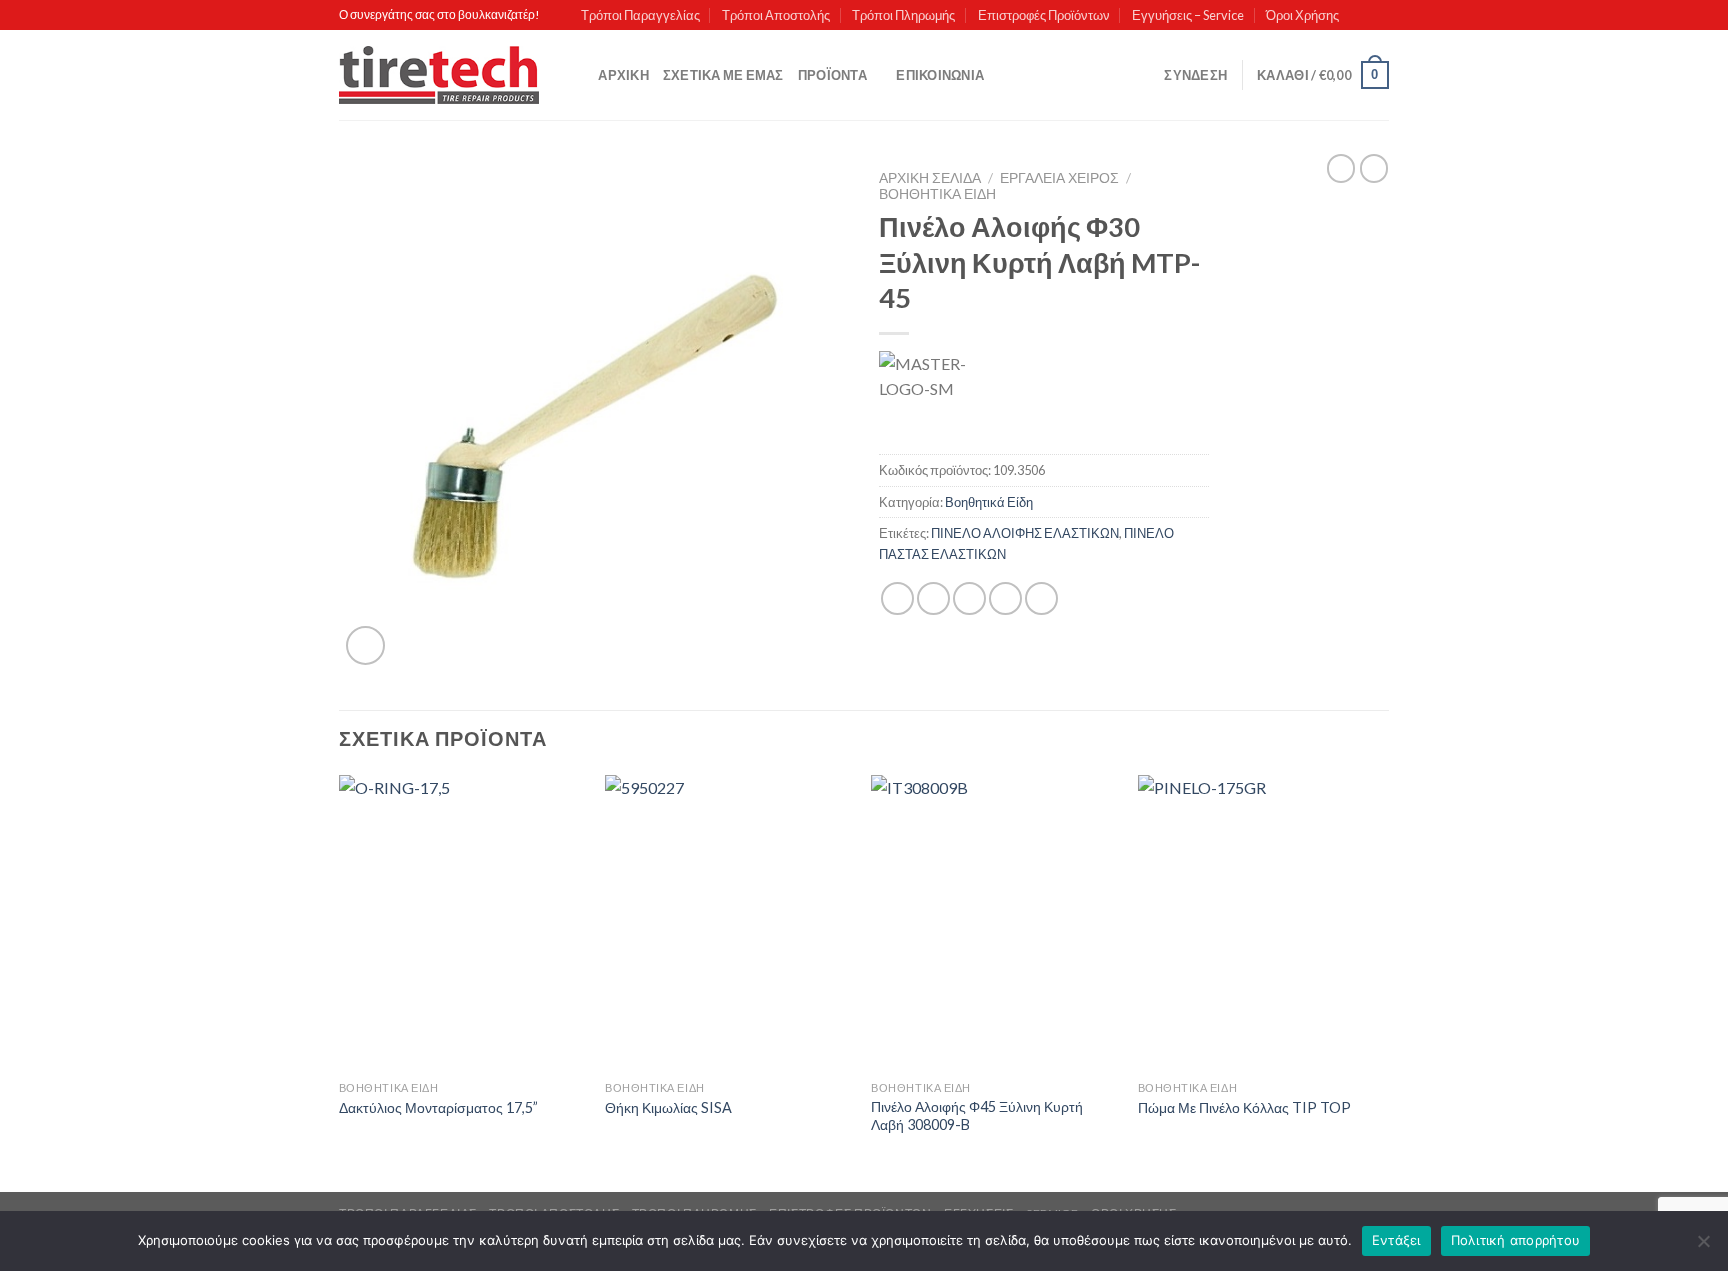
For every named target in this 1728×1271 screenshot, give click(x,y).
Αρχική (623, 75)
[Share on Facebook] (897, 598)
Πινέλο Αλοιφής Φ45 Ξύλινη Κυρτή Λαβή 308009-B (977, 1116)
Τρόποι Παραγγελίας (640, 15)
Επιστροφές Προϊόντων (1044, 15)
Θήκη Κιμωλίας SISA (668, 1107)
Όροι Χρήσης (1302, 15)
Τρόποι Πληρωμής (903, 15)
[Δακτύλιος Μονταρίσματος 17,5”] (462, 923)
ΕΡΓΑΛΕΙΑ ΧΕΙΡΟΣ (1059, 178)
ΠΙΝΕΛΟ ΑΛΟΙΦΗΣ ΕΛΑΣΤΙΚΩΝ (1025, 533)
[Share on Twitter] (933, 598)
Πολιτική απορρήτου (1516, 1240)
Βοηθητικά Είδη (937, 194)
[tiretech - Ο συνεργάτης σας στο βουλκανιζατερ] (439, 75)
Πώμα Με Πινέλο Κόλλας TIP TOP (1244, 1107)
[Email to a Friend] (969, 598)
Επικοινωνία (940, 75)
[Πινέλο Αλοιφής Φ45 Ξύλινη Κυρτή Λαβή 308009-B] (994, 923)
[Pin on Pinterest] (1005, 598)
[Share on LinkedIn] (1041, 598)
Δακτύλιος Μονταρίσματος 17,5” (438, 1107)
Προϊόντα (832, 75)
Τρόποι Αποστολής (776, 15)
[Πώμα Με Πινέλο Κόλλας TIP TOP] (1261, 923)
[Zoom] (365, 645)
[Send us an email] (1379, 15)
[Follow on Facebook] (1360, 15)
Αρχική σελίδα (930, 178)
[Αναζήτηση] (576, 75)
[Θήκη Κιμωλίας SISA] (728, 923)
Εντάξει (1396, 1240)
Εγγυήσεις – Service (1188, 15)
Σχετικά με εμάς (723, 75)
